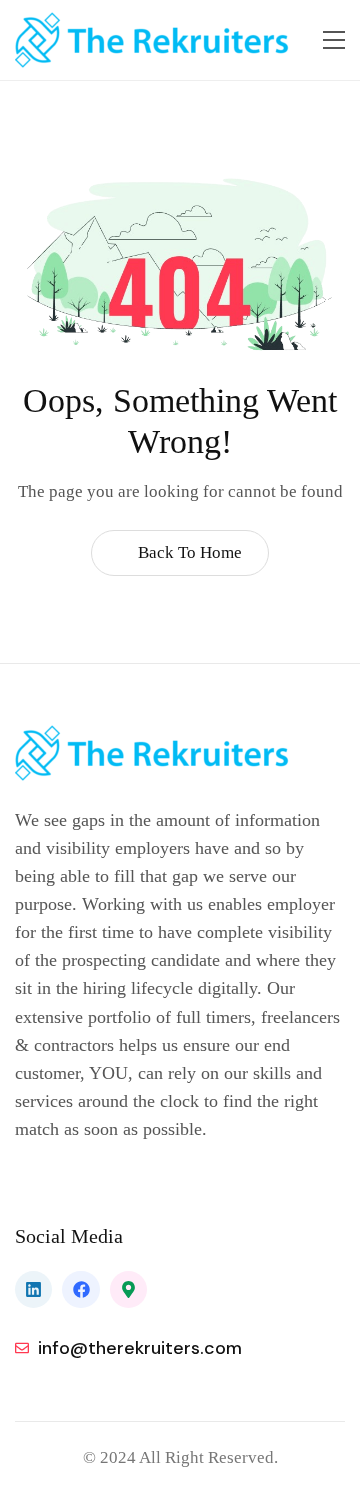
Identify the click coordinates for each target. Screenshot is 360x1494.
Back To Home (188, 552)
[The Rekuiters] (158, 40)
